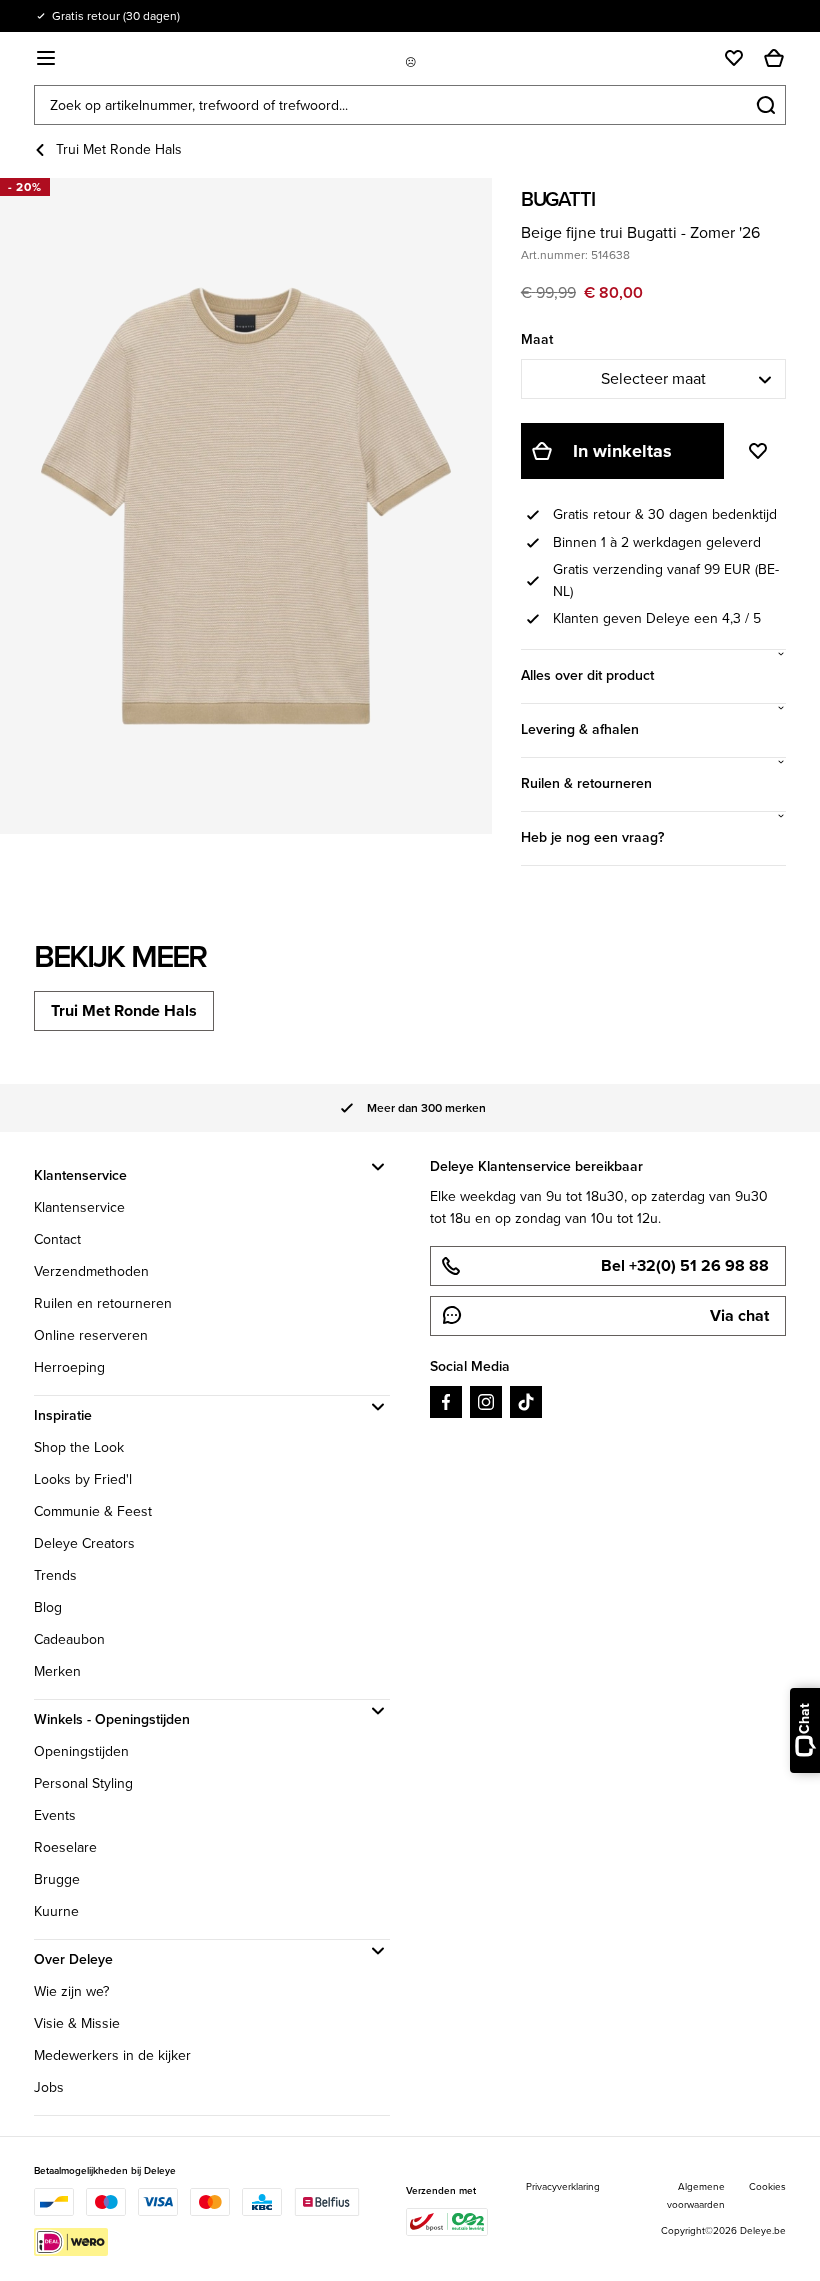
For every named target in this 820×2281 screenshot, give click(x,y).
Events (55, 1815)
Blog (48, 1607)
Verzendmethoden (91, 1271)
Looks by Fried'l (83, 1479)
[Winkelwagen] (774, 58)
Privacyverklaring (563, 2186)
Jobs (49, 2087)
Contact (57, 1239)
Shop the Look (79, 1447)
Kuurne (56, 1911)
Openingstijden (81, 1751)
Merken (57, 1671)
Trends (55, 1575)
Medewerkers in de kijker (112, 2055)
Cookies (767, 2186)
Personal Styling (83, 1783)
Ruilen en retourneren (103, 1303)
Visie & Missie (77, 2023)
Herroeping (69, 1367)
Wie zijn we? (71, 1991)
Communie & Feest (93, 1511)
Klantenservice (79, 1207)
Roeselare (65, 1847)
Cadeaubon (69, 1639)
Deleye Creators (84, 1543)
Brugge (57, 1879)
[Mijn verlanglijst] (734, 58)
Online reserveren (91, 1335)
